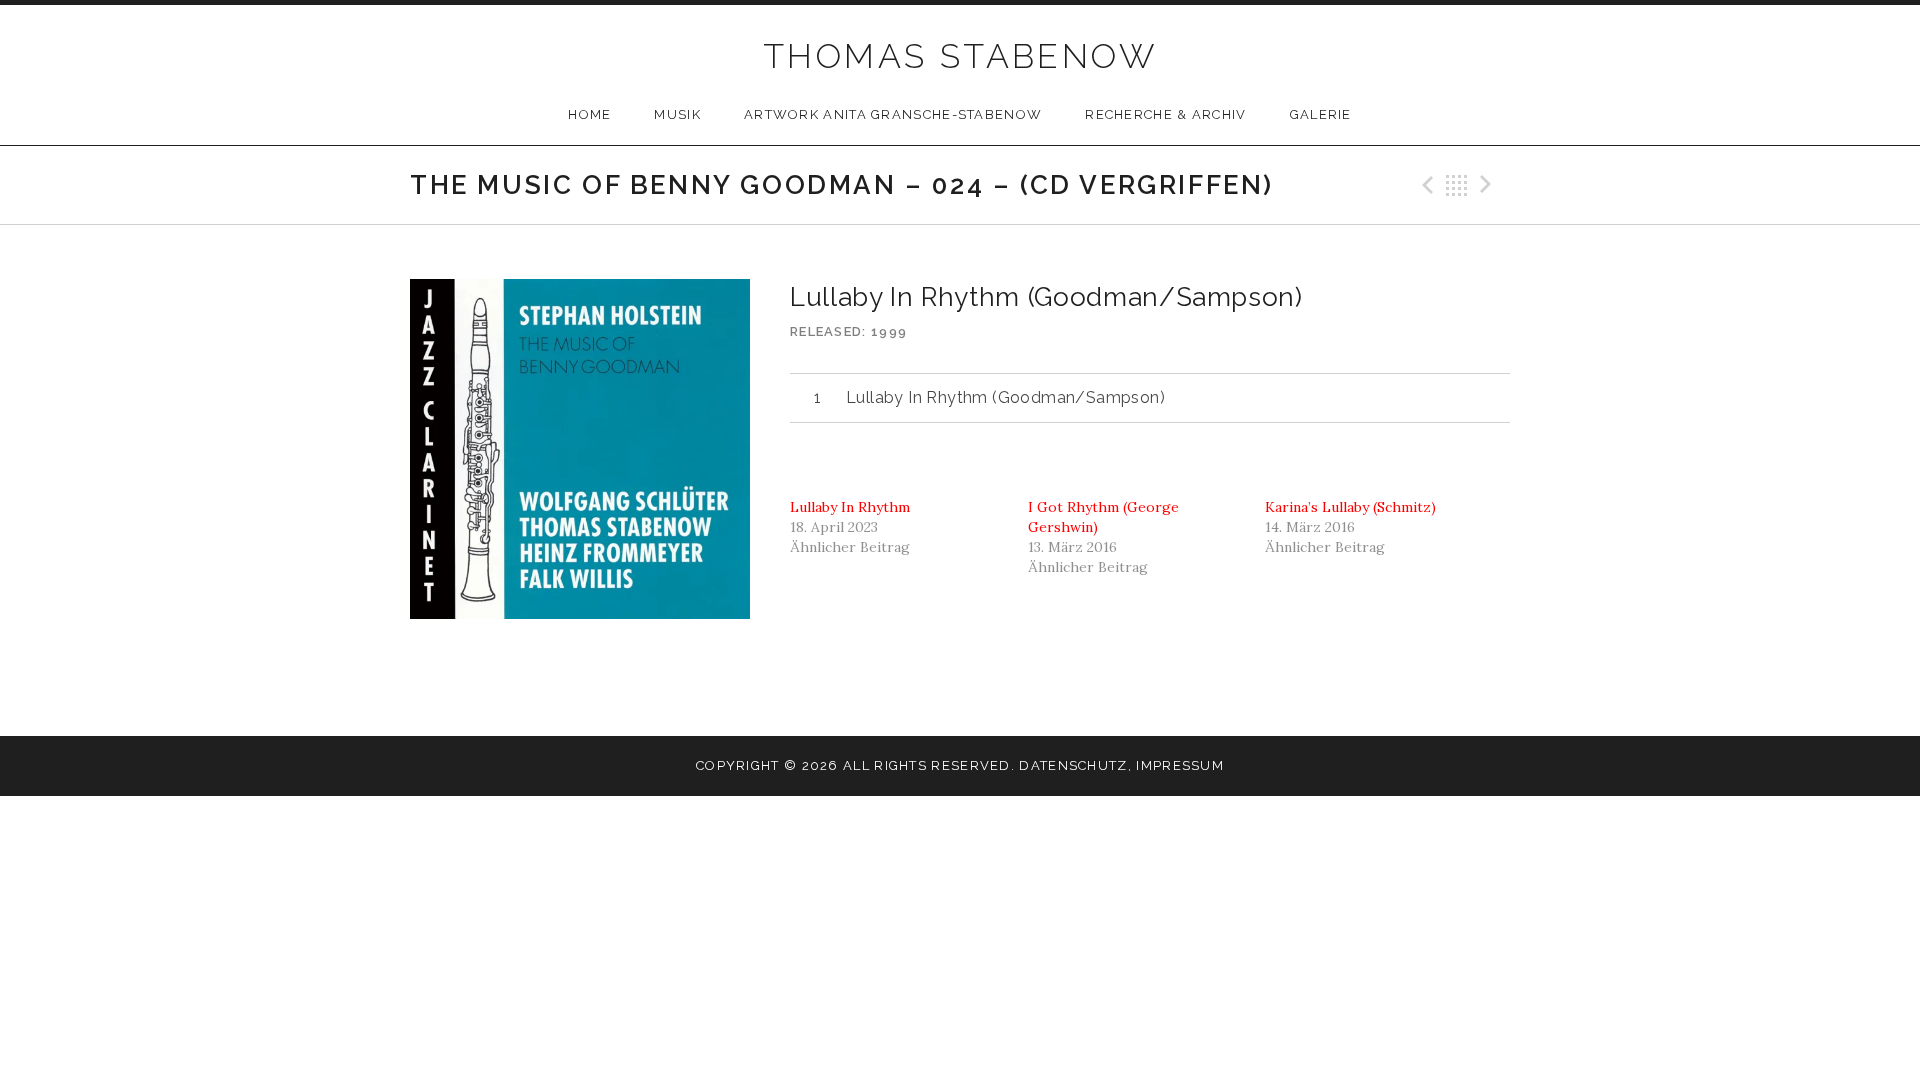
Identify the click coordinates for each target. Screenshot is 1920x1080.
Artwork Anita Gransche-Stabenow (893, 114)
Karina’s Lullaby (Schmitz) (1350, 507)
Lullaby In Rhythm (850, 507)
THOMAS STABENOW (960, 56)
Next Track (1489, 185)
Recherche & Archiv (1165, 114)
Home (589, 114)
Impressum (1180, 765)
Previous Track (1425, 185)
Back (1457, 185)
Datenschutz (1073, 765)
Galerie (1321, 114)
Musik (677, 114)
